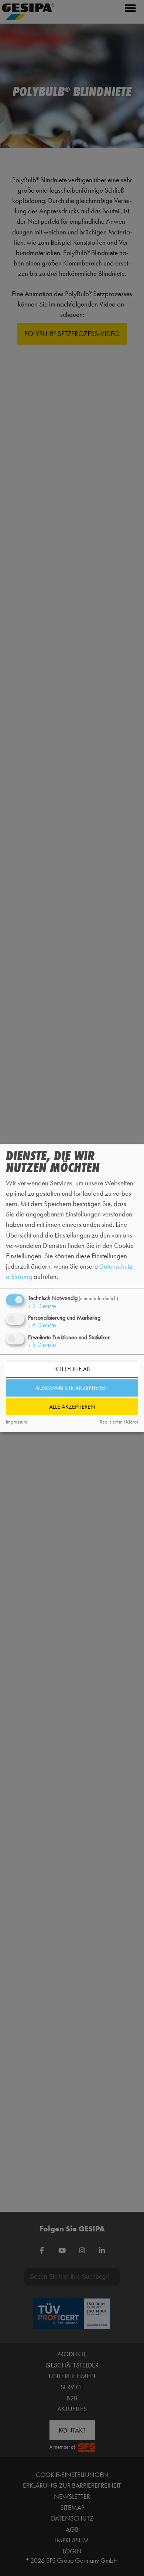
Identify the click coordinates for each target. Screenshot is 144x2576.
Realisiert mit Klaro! (119, 1422)
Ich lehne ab (72, 1369)
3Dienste (42, 1306)
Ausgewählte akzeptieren (72, 1388)
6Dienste (42, 1326)
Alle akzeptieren (72, 1407)
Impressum (17, 1422)
